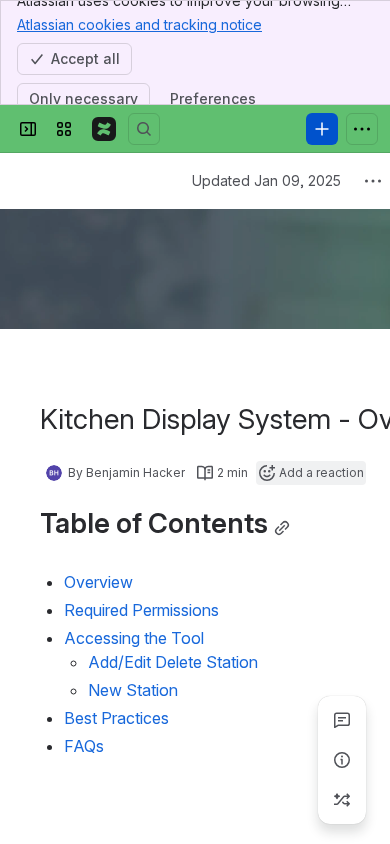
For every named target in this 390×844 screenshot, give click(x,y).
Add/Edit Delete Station (173, 662)
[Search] (144, 129)
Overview (98, 582)
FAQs (84, 746)
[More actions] (373, 181)
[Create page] (342, 800)
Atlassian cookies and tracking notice (139, 24)
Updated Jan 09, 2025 (266, 180)
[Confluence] (104, 129)
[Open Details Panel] (342, 760)
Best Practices (116, 718)
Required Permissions (141, 610)
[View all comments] (342, 720)
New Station (133, 690)
